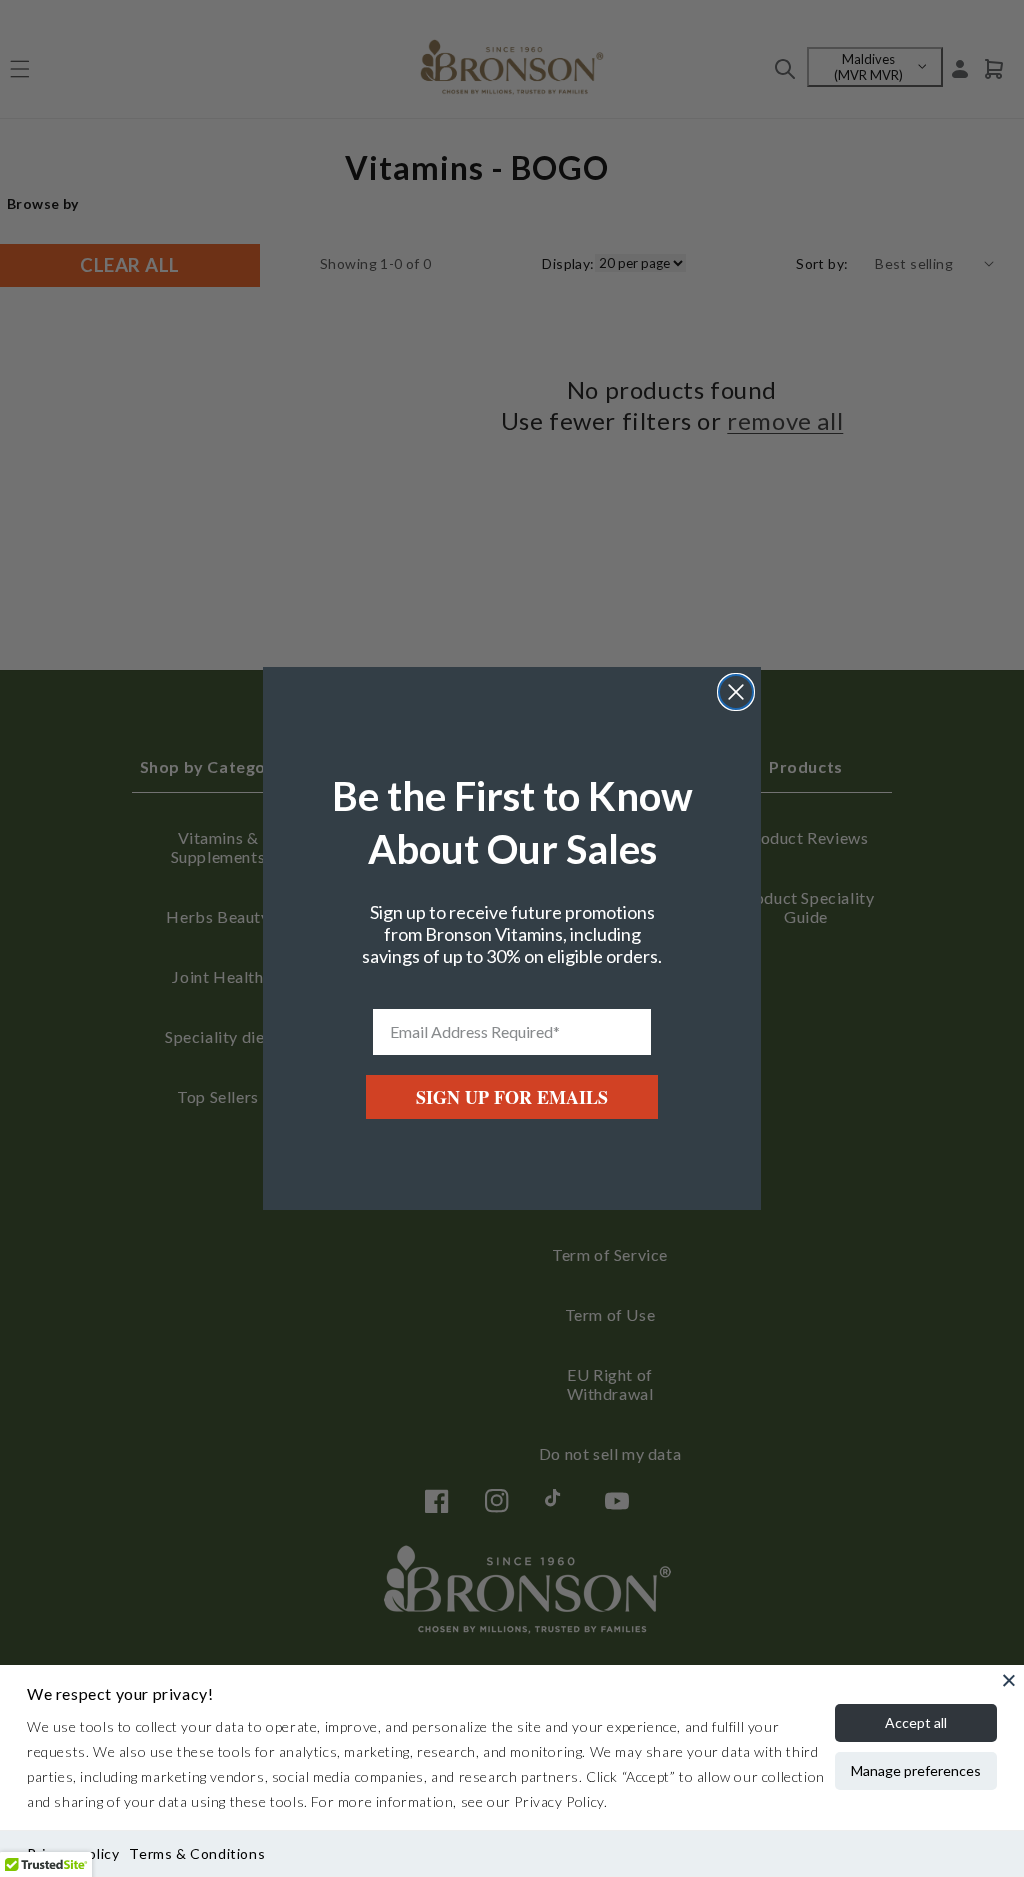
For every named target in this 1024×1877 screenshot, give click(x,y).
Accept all (916, 1722)
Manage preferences (916, 1770)
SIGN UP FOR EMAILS (512, 1097)
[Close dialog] (736, 692)
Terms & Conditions (197, 1853)
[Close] (1009, 1680)
